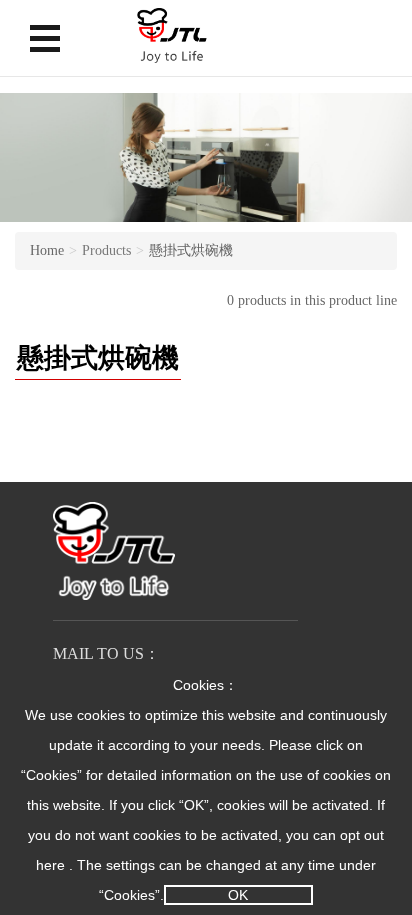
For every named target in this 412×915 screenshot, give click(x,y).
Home (47, 250)
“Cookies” (51, 775)
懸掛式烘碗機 (191, 250)
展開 (45, 38)
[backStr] (172, 35)
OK (238, 895)
